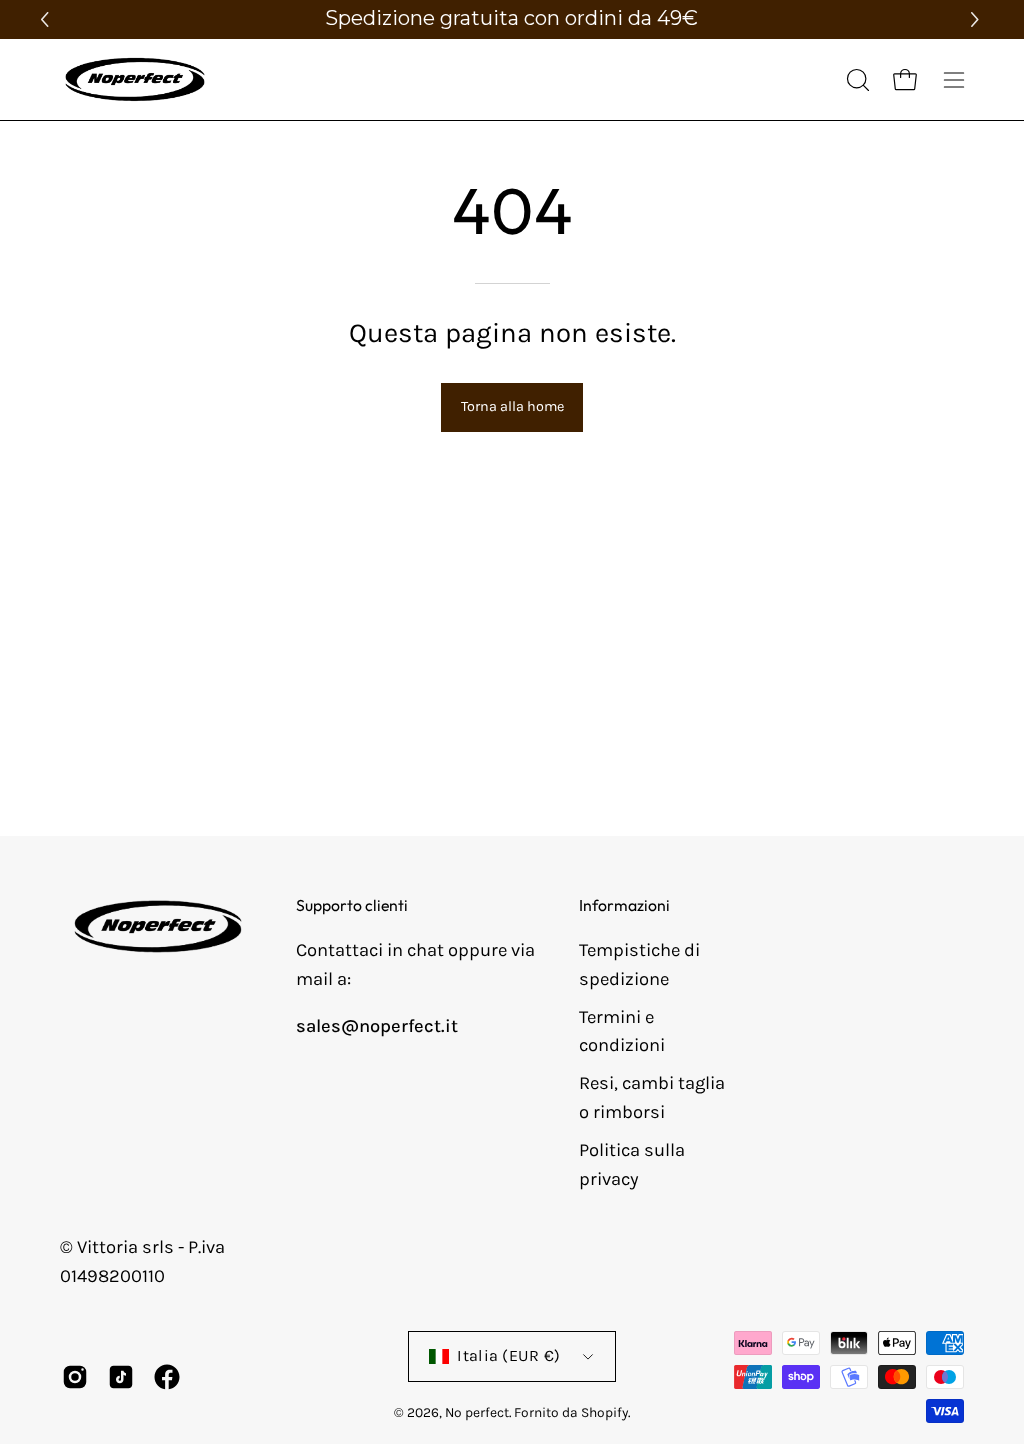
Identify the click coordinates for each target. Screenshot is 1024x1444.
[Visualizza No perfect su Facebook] (167, 1377)
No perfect (477, 1412)
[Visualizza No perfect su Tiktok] (121, 1377)
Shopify (604, 1412)
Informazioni (624, 905)
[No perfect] (135, 79)
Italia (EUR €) (509, 1355)
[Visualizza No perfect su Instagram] (75, 1377)
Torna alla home (512, 406)
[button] (977, 19)
